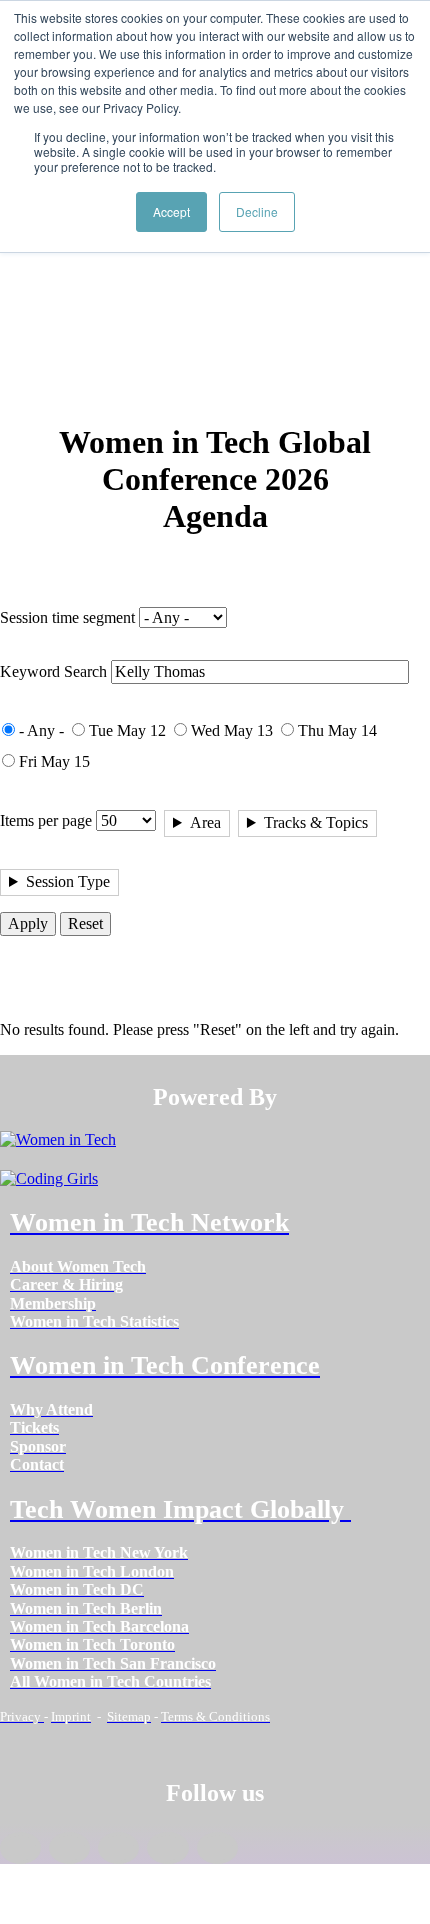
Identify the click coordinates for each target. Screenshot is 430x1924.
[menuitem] (78, 1266)
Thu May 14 (337, 730)
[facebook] (20, 1848)
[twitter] (167, 1848)
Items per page (46, 820)
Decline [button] (257, 211)
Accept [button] (171, 211)
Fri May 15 (54, 761)
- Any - (41, 730)
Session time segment (67, 617)
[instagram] (118, 1848)
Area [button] (205, 822)
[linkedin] (69, 1848)
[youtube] (217, 1848)
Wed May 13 (232, 730)
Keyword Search (53, 671)
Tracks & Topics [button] (316, 822)
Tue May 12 (127, 730)
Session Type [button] (68, 881)
